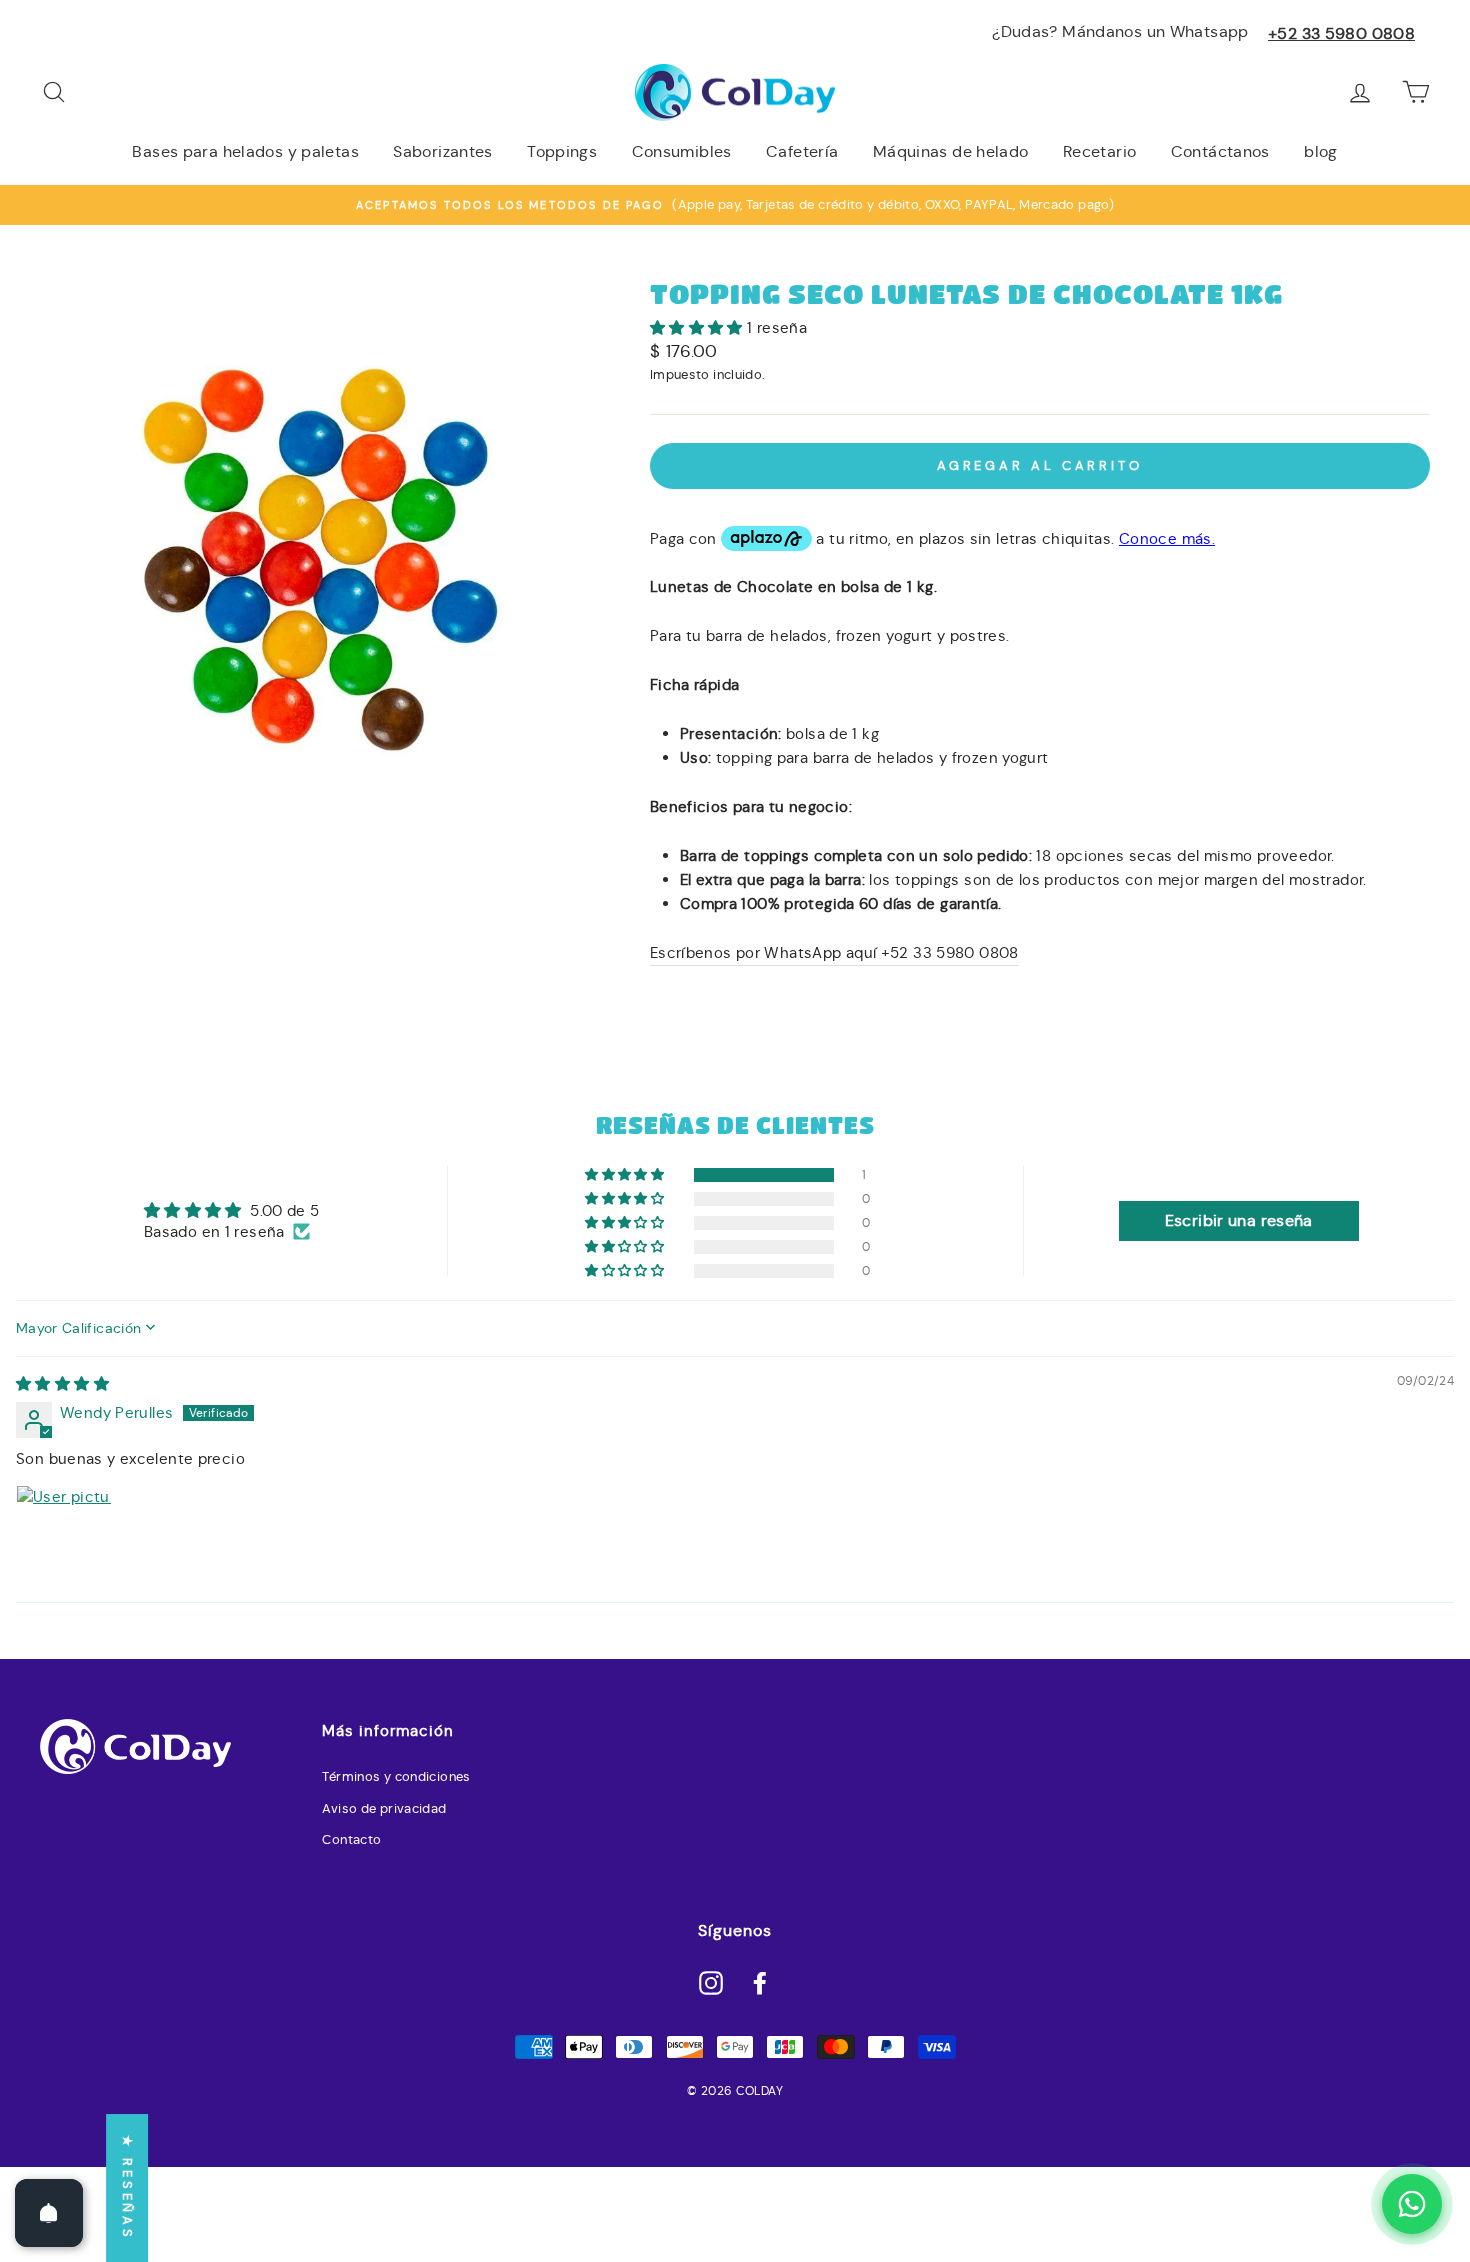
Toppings (562, 151)
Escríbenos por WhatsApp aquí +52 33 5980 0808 (834, 952)
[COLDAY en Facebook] (760, 1982)
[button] (698, 327)
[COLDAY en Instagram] (711, 1982)
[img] (62, 1383)
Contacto (351, 1840)
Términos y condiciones (396, 1777)
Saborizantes (443, 151)
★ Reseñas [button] (127, 2188)
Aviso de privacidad (384, 1809)
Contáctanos (1220, 151)
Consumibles (682, 151)
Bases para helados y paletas (245, 151)
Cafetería (802, 151)
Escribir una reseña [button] (1239, 1220)
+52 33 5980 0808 (1341, 33)
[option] (735, 205)
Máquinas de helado (951, 151)
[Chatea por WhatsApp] (1412, 2204)
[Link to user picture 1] (64, 1533)
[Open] (49, 2213)
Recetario (1099, 151)
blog (1321, 151)
